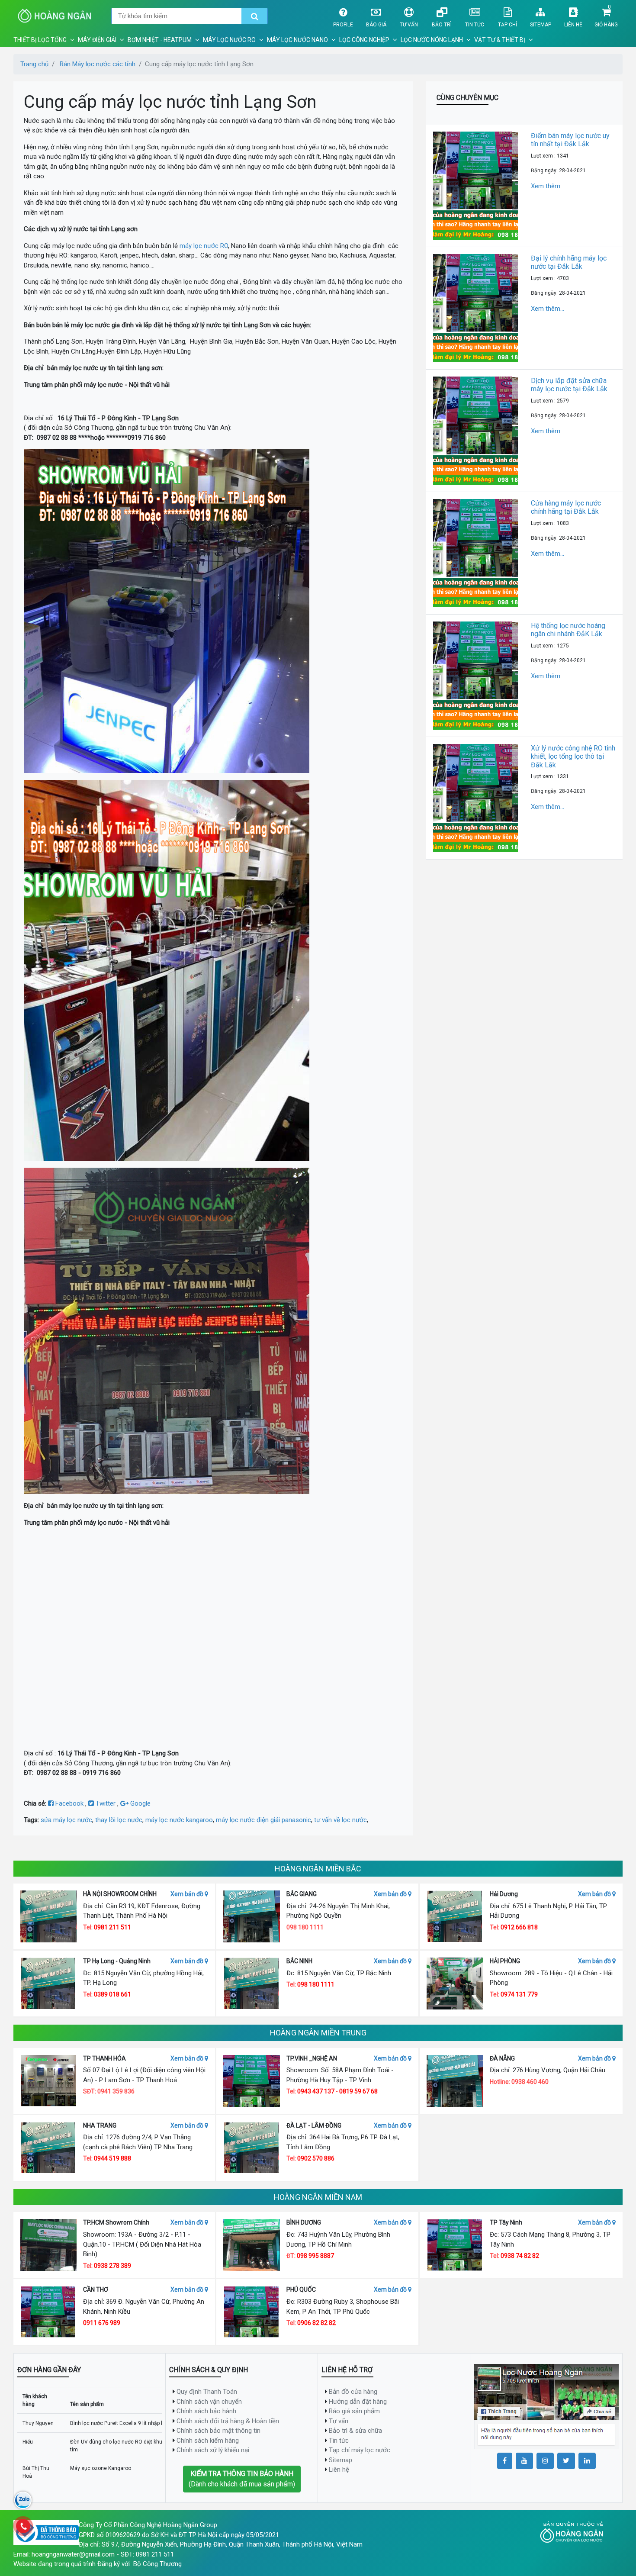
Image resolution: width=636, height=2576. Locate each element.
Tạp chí (508, 25)
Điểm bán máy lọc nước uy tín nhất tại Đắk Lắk (570, 140)
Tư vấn (409, 25)
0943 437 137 (316, 2091)
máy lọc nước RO (204, 246)
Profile (343, 25)
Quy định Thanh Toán (207, 2392)
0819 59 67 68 (358, 2091)
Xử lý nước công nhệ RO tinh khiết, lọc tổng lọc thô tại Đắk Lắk (573, 756)
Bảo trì (442, 25)
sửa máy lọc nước (66, 1820)
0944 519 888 (112, 2158)
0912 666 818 (519, 1927)
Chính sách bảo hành (206, 2411)
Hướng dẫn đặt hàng (358, 2402)
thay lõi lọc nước (119, 1820)
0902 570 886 (316, 2158)
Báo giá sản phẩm (354, 2411)
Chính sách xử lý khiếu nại (213, 2450)
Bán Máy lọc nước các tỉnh (98, 64)
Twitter (106, 1803)
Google (140, 1803)
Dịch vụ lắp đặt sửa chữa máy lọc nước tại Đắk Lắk (569, 385)
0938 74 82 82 (520, 2256)
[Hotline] (23, 2526)
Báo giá (376, 25)
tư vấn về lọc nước (340, 1820)
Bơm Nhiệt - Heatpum (160, 40)
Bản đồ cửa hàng (353, 2392)
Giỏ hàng (606, 25)
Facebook (69, 1803)
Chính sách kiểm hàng (208, 2441)
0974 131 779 (519, 1994)
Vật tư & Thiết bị (500, 40)
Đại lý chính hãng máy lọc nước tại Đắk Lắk (569, 262)
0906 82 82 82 (316, 2323)
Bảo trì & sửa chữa (355, 2431)
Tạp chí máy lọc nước (360, 2450)
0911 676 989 (102, 2323)
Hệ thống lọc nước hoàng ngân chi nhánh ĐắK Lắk (568, 630)
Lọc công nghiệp (364, 40)
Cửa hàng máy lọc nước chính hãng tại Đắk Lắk (566, 507)
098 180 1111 (316, 1984)
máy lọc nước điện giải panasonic (263, 1820)
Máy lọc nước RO (229, 40)
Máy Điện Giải (97, 40)
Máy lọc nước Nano (297, 40)
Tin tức (475, 25)
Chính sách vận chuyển (209, 2402)
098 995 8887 (315, 2256)
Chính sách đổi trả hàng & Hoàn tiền (228, 2421)
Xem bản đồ (188, 1894)
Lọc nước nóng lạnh (432, 40)
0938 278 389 (112, 2266)
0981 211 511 (112, 1927)
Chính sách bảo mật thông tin (218, 2431)
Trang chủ (34, 64)
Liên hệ (573, 25)
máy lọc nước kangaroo (179, 1820)
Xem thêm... (548, 186)
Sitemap (541, 25)
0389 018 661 (112, 1994)
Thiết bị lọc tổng (40, 40)
